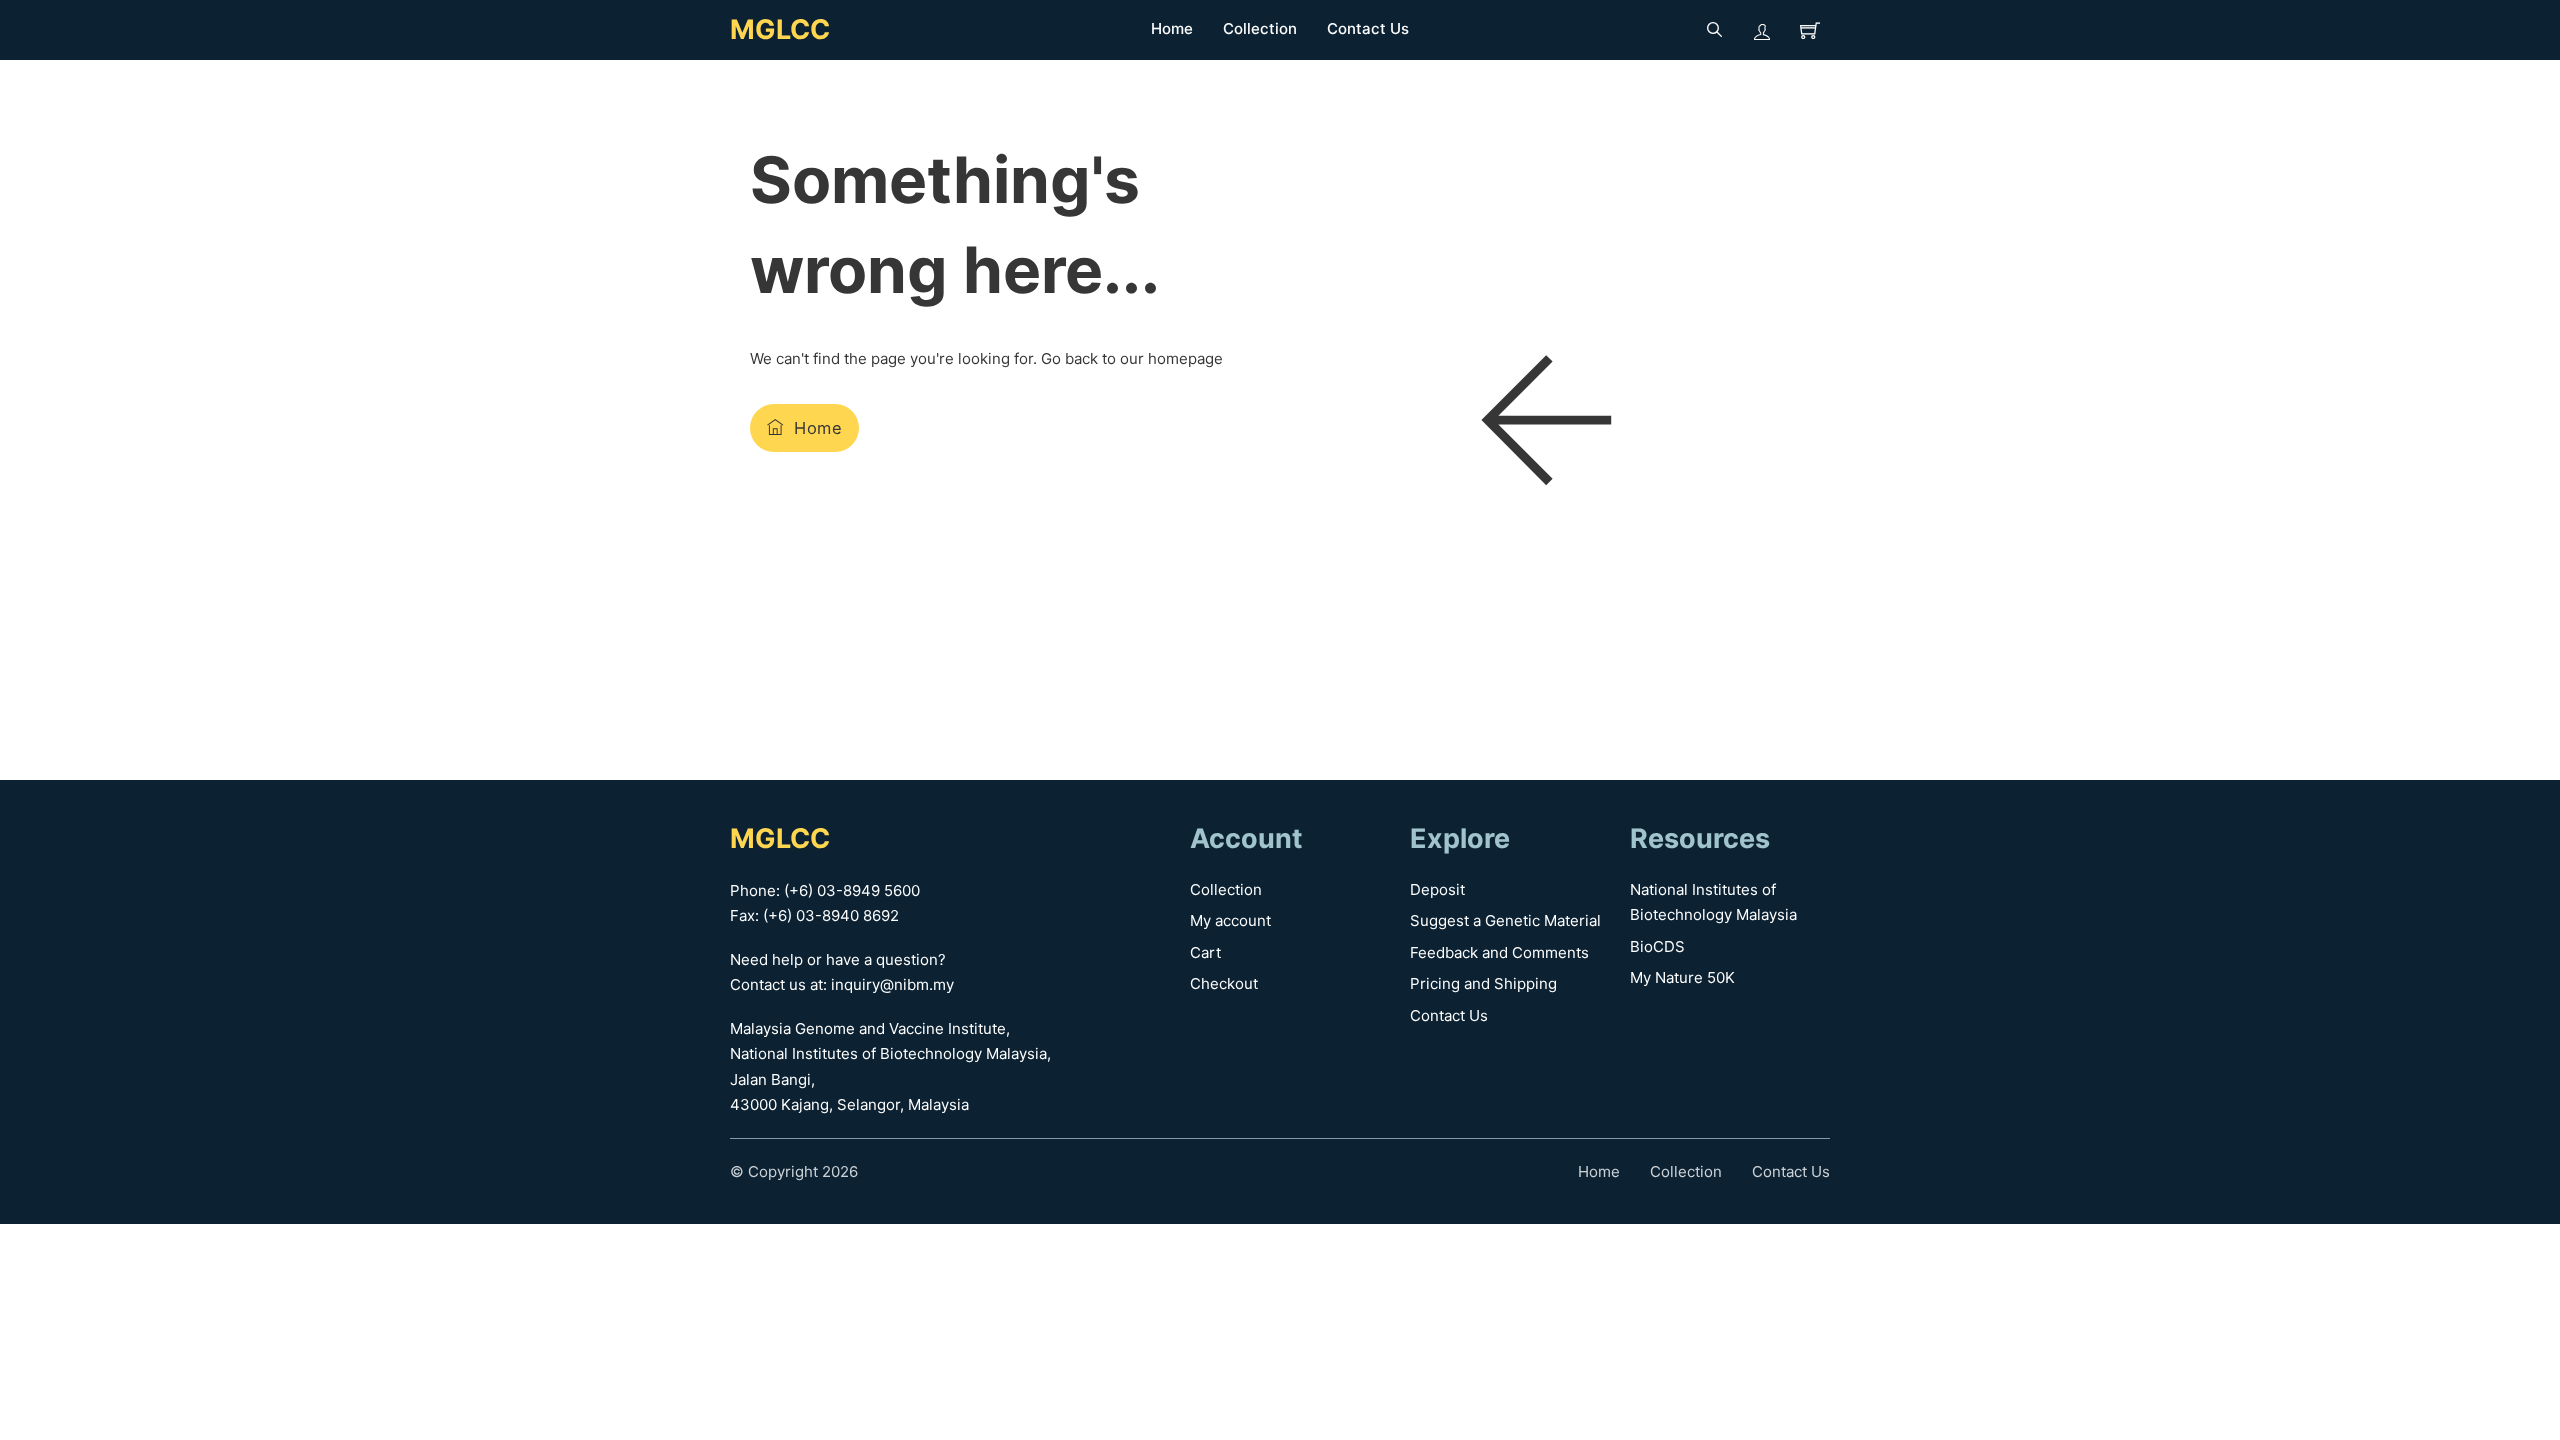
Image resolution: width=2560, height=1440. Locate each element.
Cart (1205, 952)
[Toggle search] (1714, 30)
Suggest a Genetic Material (1505, 920)
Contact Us (1368, 28)
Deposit (1437, 889)
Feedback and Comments (1499, 952)
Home (1172, 28)
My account (1230, 920)
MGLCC (780, 29)
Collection (1260, 28)
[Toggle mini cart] (1810, 30)
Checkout (1224, 983)
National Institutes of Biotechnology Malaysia (1713, 902)
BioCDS (1657, 946)
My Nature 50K (1682, 977)
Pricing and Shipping (1483, 983)
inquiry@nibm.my (892, 984)
